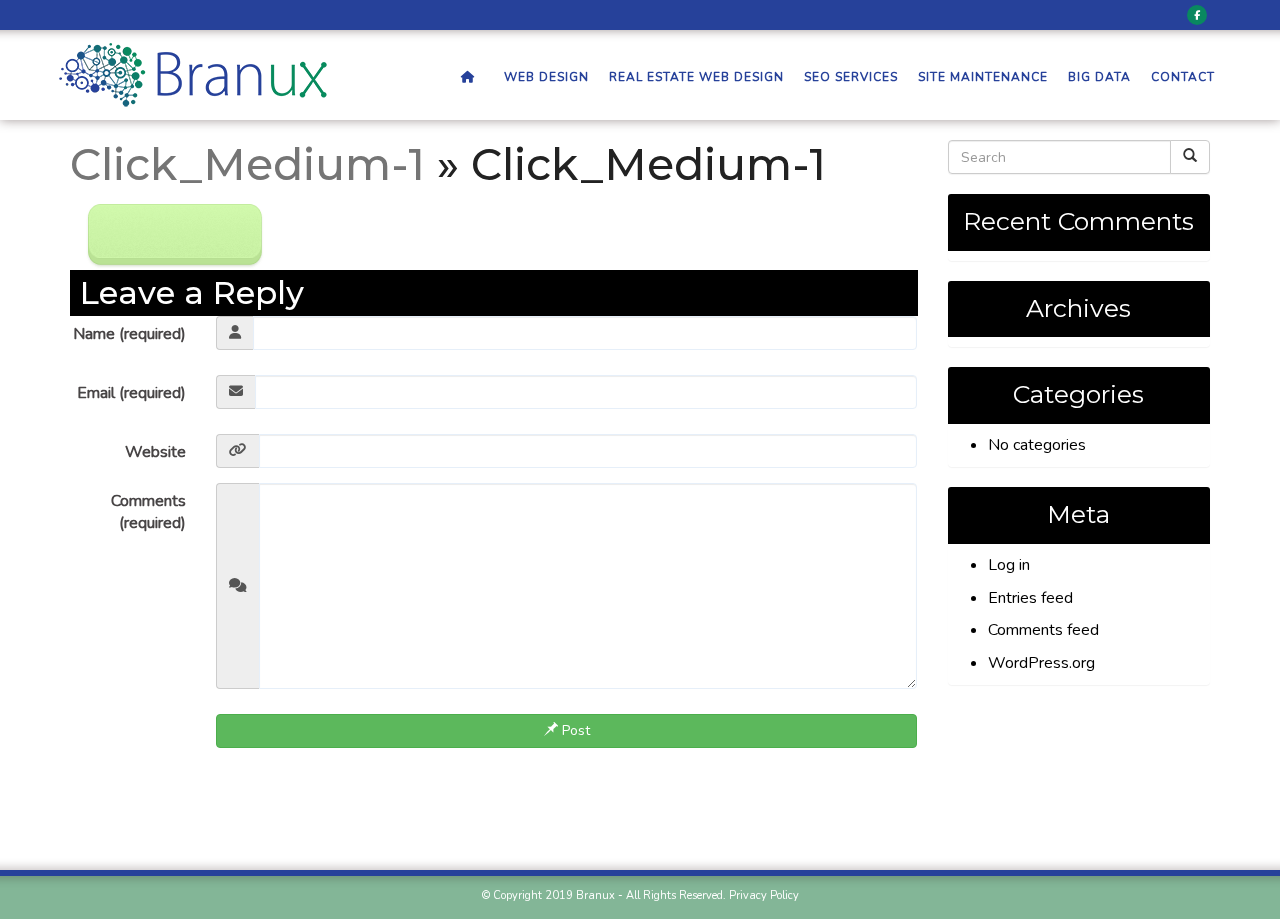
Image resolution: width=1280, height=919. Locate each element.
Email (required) (131, 393)
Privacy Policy (764, 895)
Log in (1009, 565)
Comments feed (1043, 630)
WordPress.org (1041, 663)
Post (574, 730)
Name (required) (129, 334)
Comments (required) (148, 512)
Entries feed (1030, 598)
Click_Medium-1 (247, 164)
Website (155, 452)
